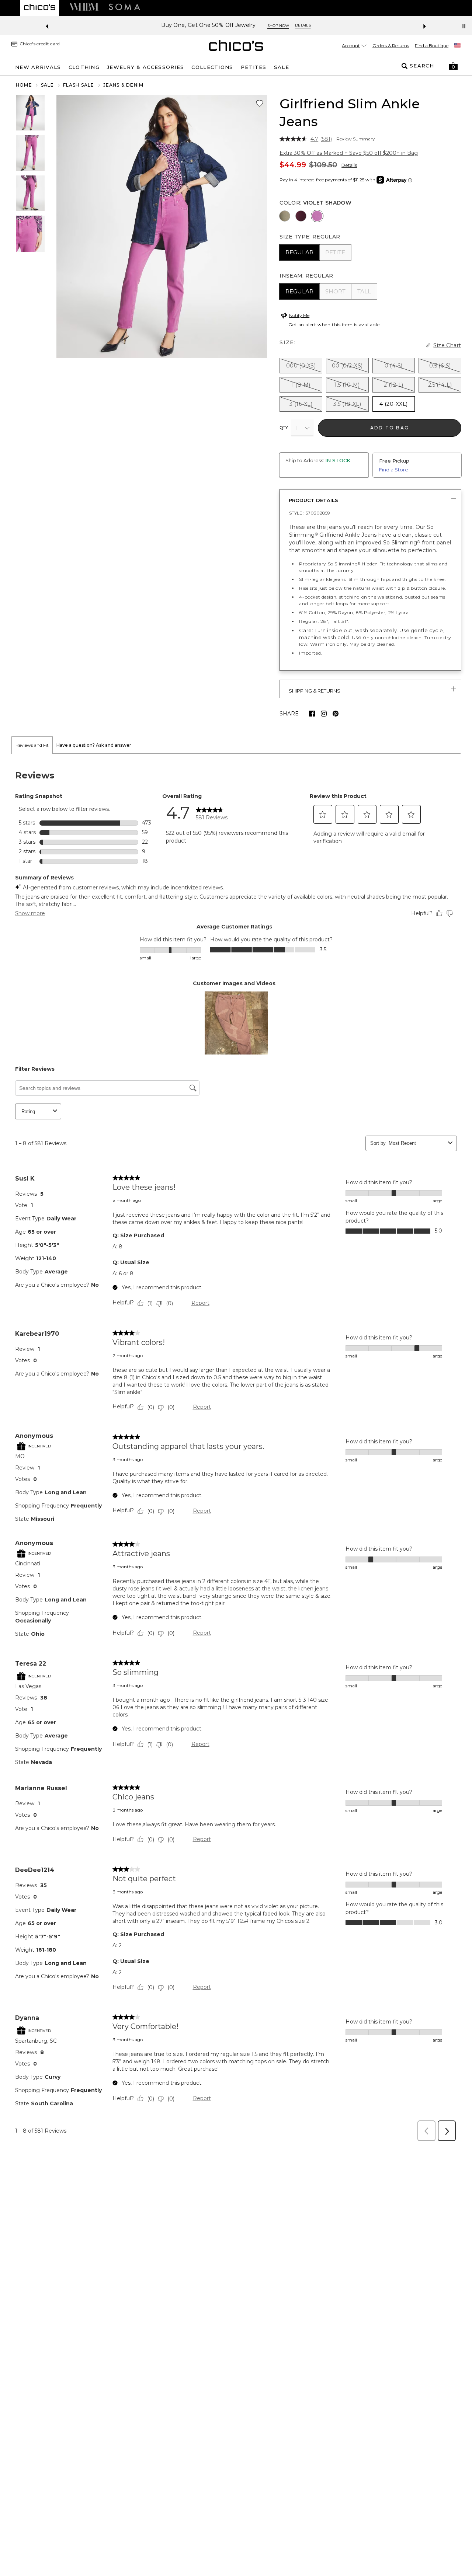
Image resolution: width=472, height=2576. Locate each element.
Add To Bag (390, 428)
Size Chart (447, 345)
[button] (453, 66)
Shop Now (278, 26)
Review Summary (356, 139)
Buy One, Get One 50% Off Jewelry (208, 25)
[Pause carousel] (464, 26)
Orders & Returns (391, 46)
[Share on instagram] (324, 714)
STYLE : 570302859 (310, 513)
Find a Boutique (432, 46)
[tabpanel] (236, 1498)
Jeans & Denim (124, 85)
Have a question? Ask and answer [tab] (94, 793)
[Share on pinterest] (336, 714)
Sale (48, 85)
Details (349, 165)
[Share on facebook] (312, 714)
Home (24, 85)
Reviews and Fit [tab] (32, 793)
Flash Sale (79, 85)
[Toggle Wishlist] (260, 104)
